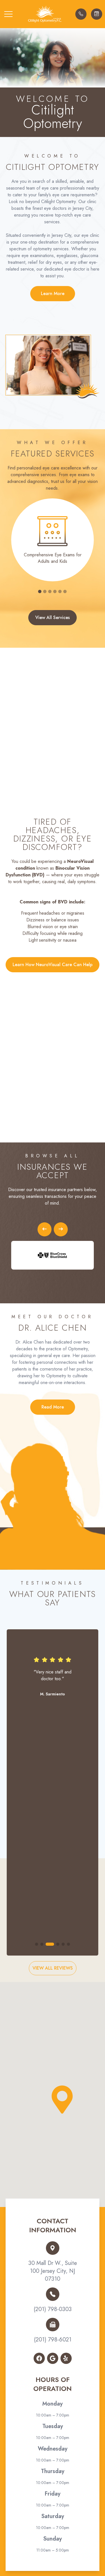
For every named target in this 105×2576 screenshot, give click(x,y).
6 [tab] (65, 591)
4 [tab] (55, 591)
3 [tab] (50, 591)
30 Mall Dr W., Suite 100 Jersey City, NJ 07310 (53, 2271)
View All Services (53, 617)
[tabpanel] (53, 540)
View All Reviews (53, 1968)
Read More (53, 1407)
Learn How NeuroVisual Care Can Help (53, 965)
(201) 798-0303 (53, 2309)
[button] (8, 14)
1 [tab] (40, 591)
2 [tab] (45, 591)
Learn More (53, 293)
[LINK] (53, 502)
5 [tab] (60, 591)
